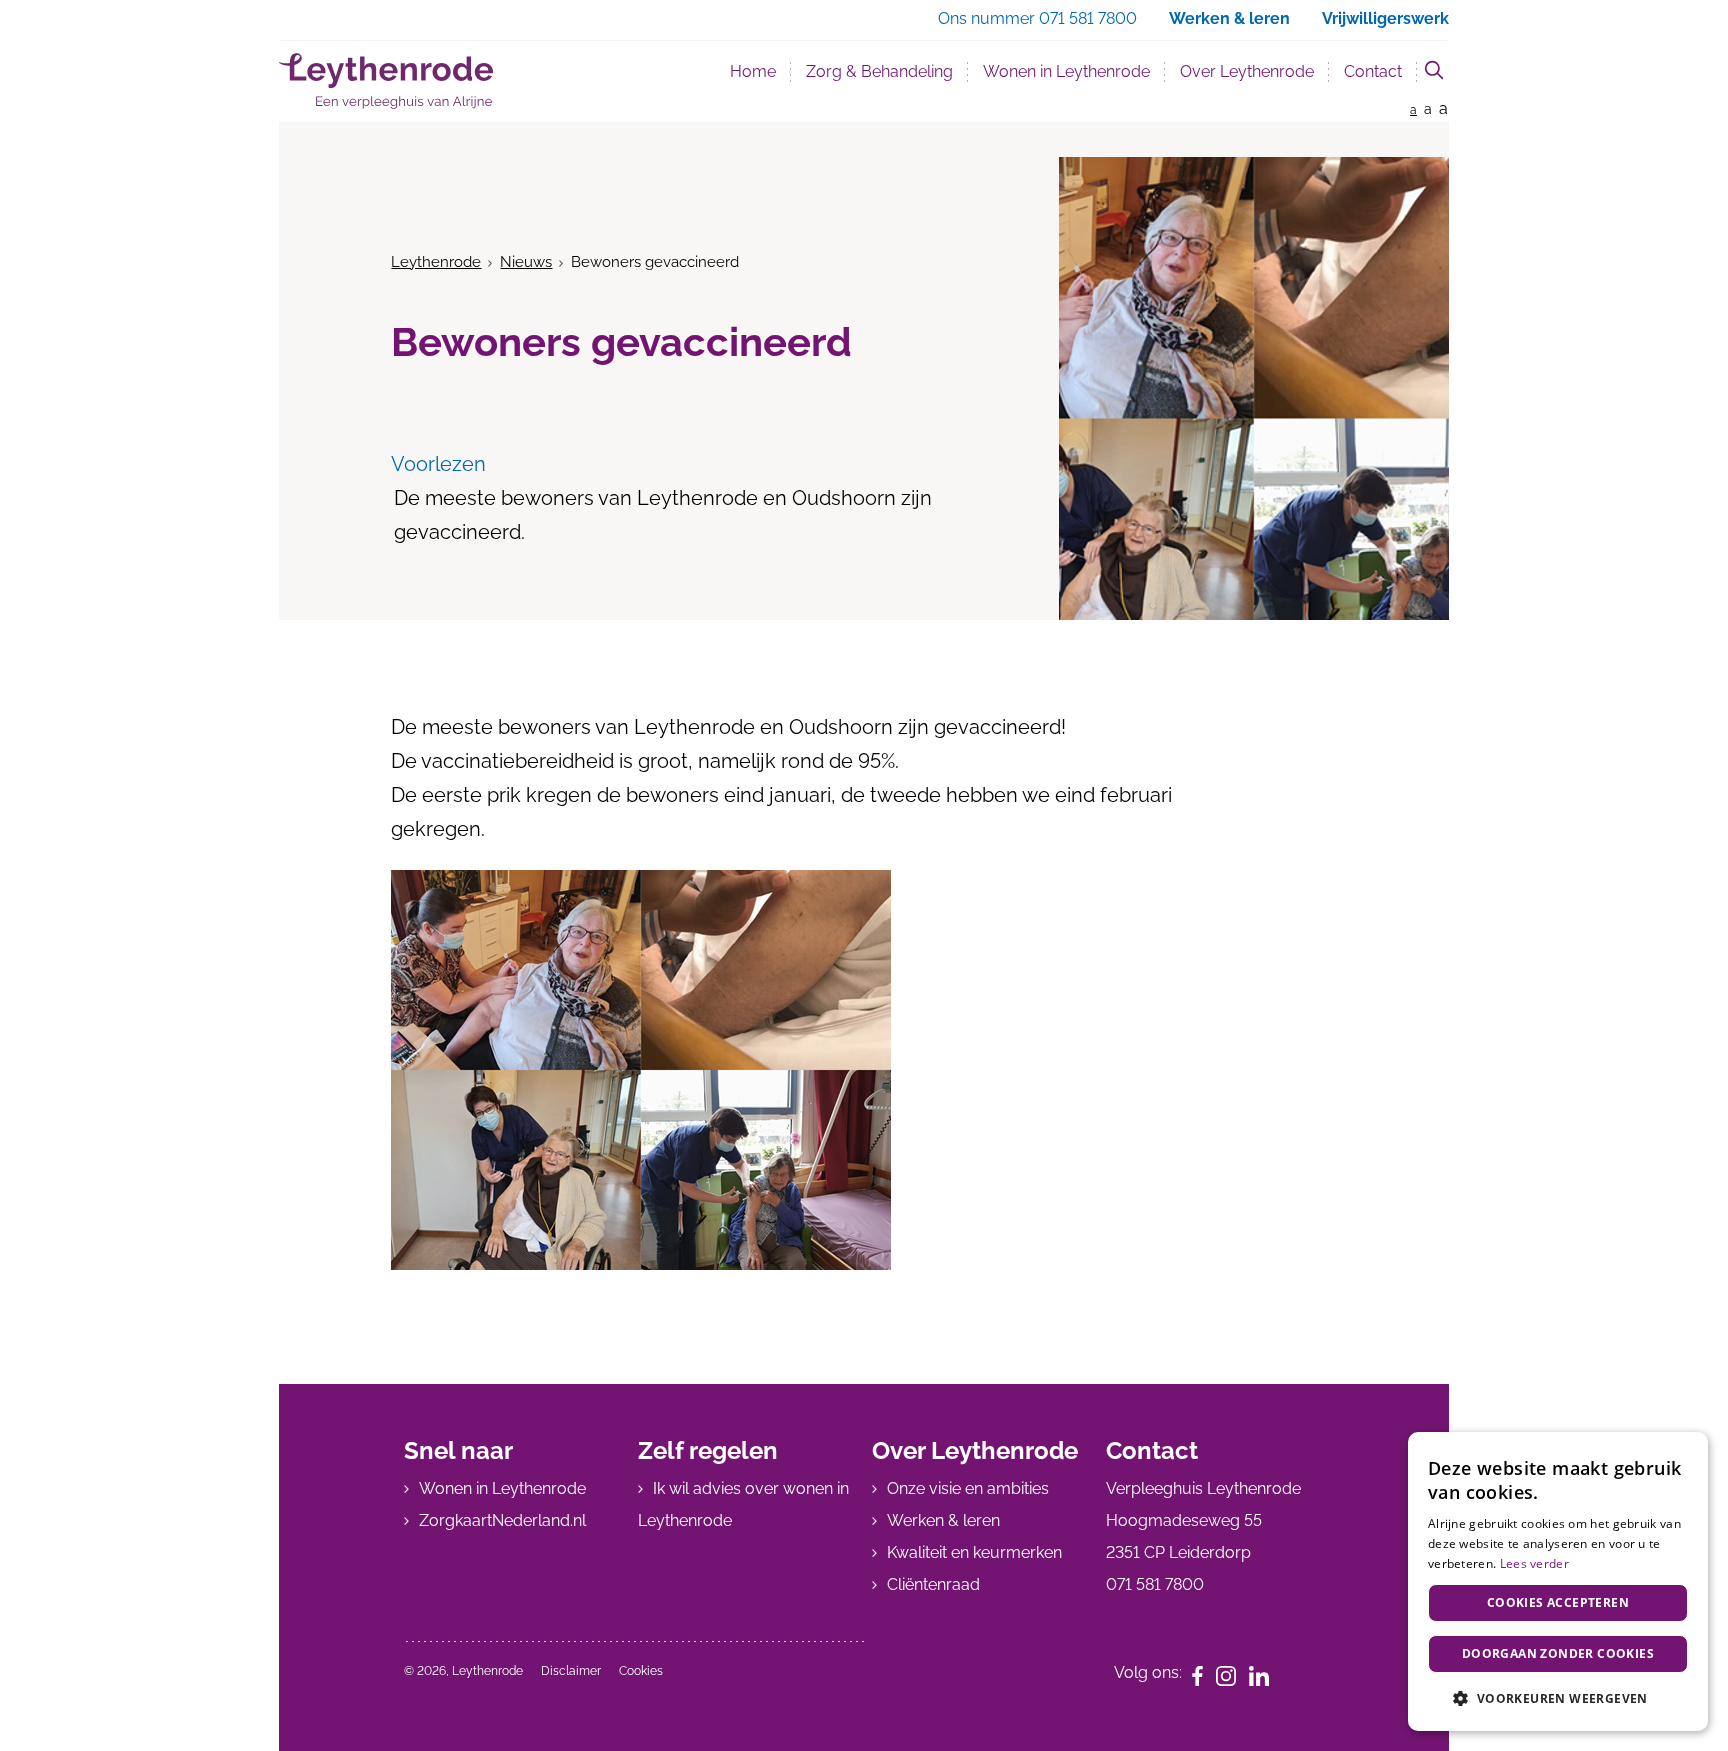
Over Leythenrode (1247, 71)
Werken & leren (943, 1520)
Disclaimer (571, 1671)
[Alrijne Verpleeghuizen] (386, 81)
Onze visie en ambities (968, 1488)
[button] (1558, 1698)
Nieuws (526, 262)
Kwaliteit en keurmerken (974, 1552)
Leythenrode (436, 262)
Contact (1373, 71)
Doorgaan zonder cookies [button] (1558, 1653)
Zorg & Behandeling (879, 71)
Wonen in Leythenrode (1066, 71)
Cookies (641, 1671)
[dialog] (1558, 1581)
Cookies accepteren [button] (1558, 1602)
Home (753, 71)
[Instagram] (1232, 1674)
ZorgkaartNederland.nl (502, 1520)
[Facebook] (1204, 1674)
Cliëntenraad (933, 1584)
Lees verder (1534, 1563)
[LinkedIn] (1265, 1674)
